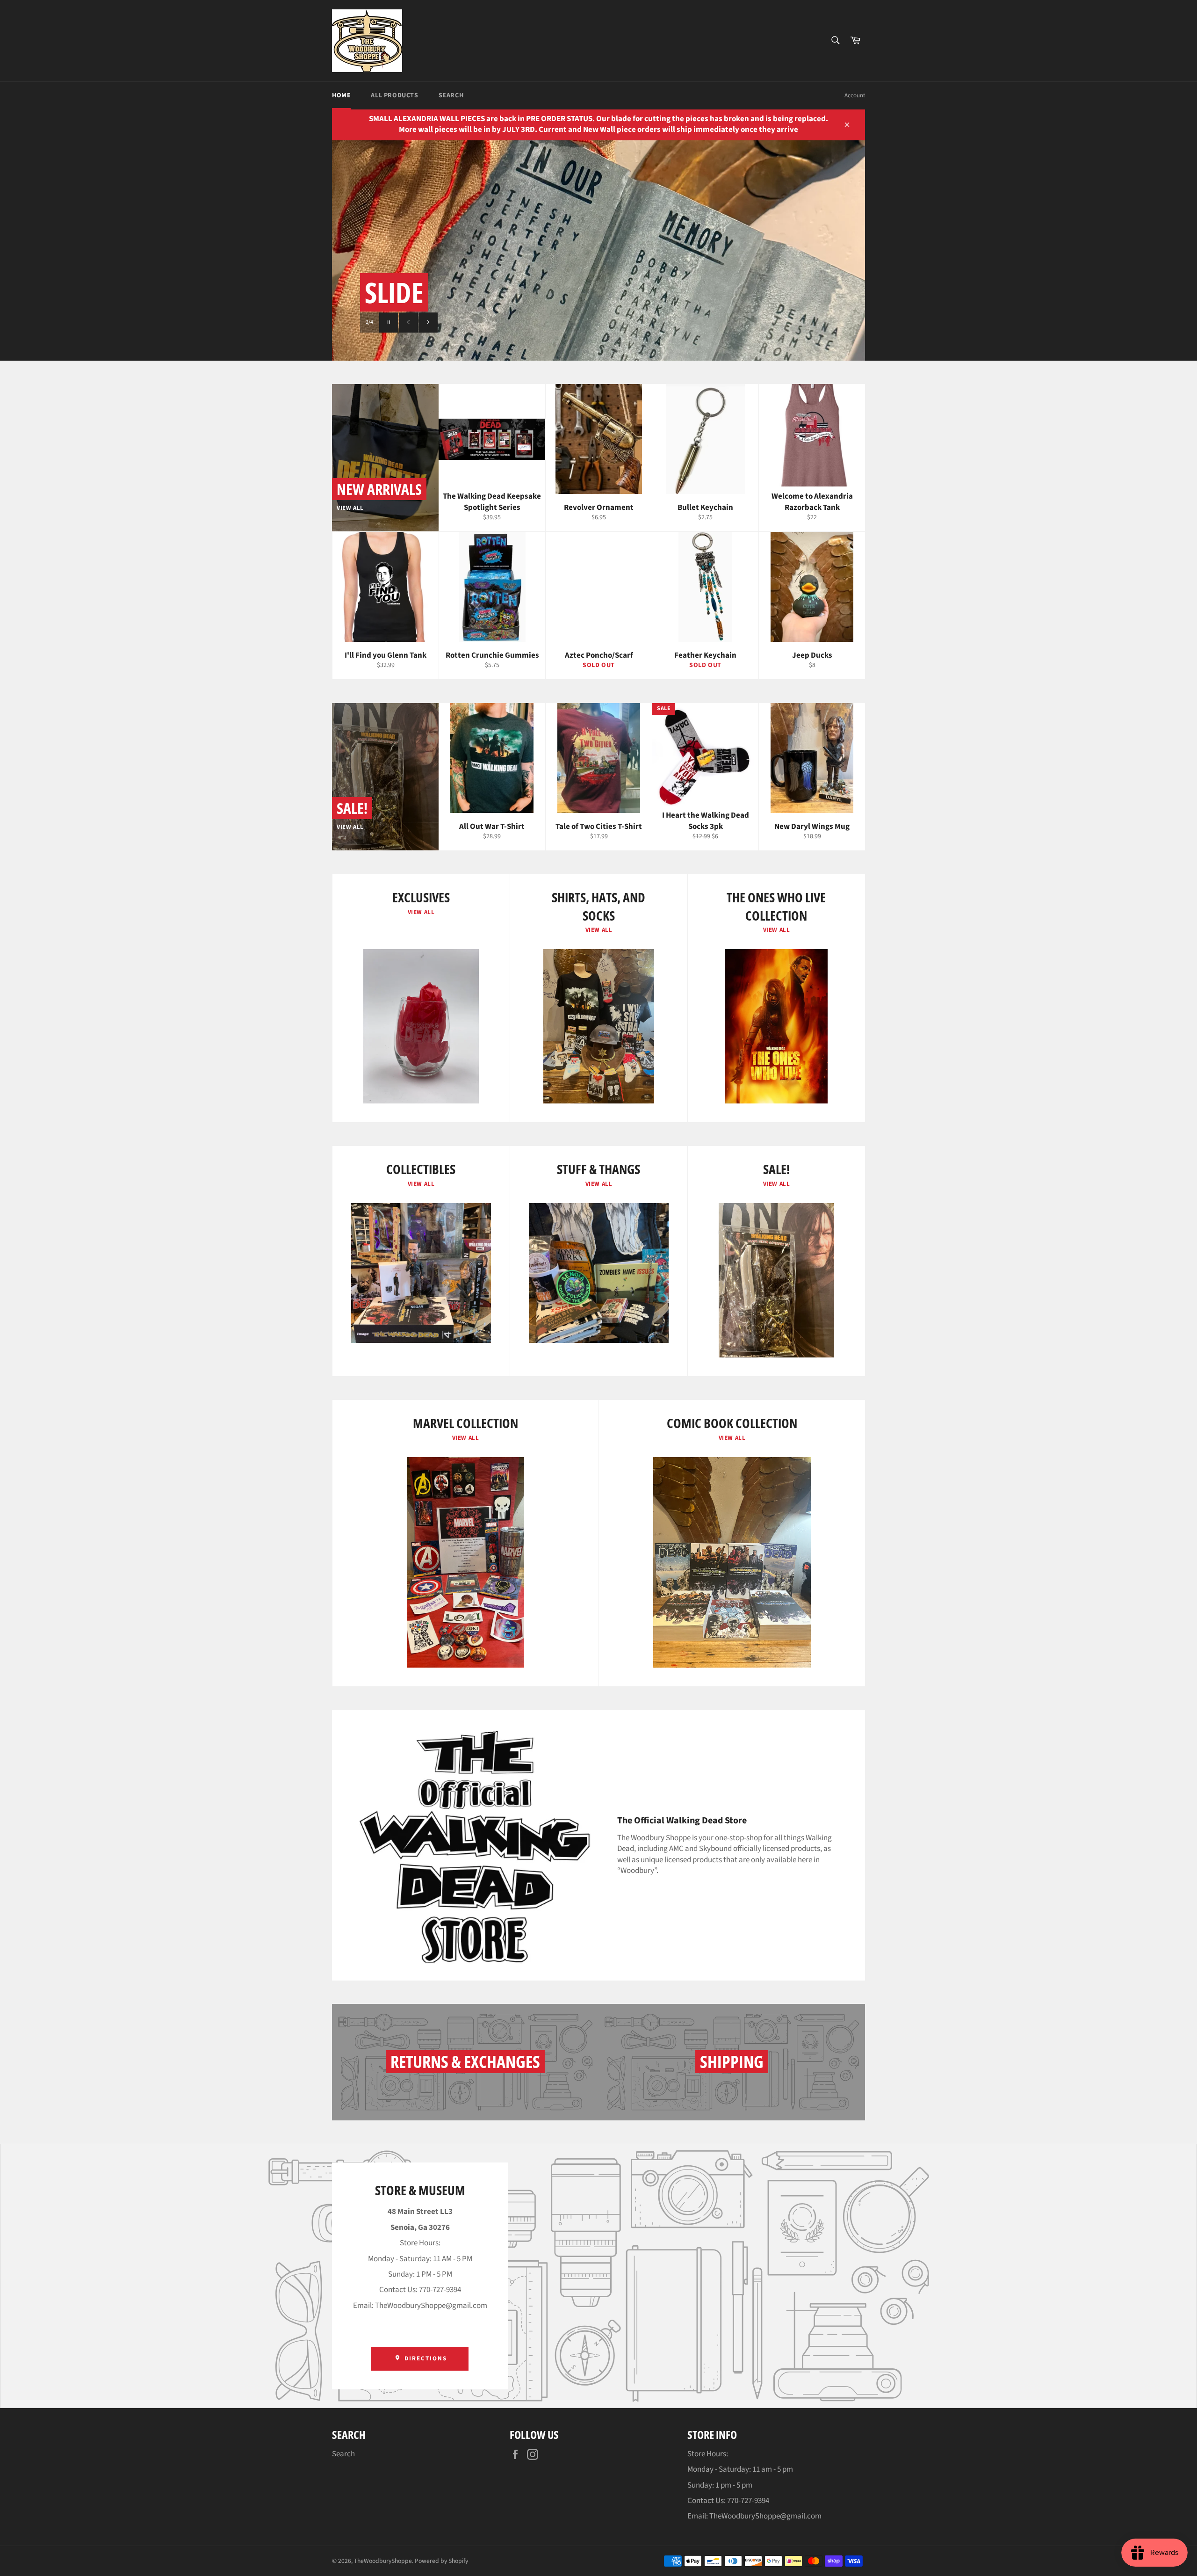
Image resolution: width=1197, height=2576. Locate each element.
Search (451, 95)
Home (341, 95)
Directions (424, 2358)
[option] (598, 251)
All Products (394, 95)
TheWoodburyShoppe (383, 2561)
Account (855, 95)
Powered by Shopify (441, 2561)
